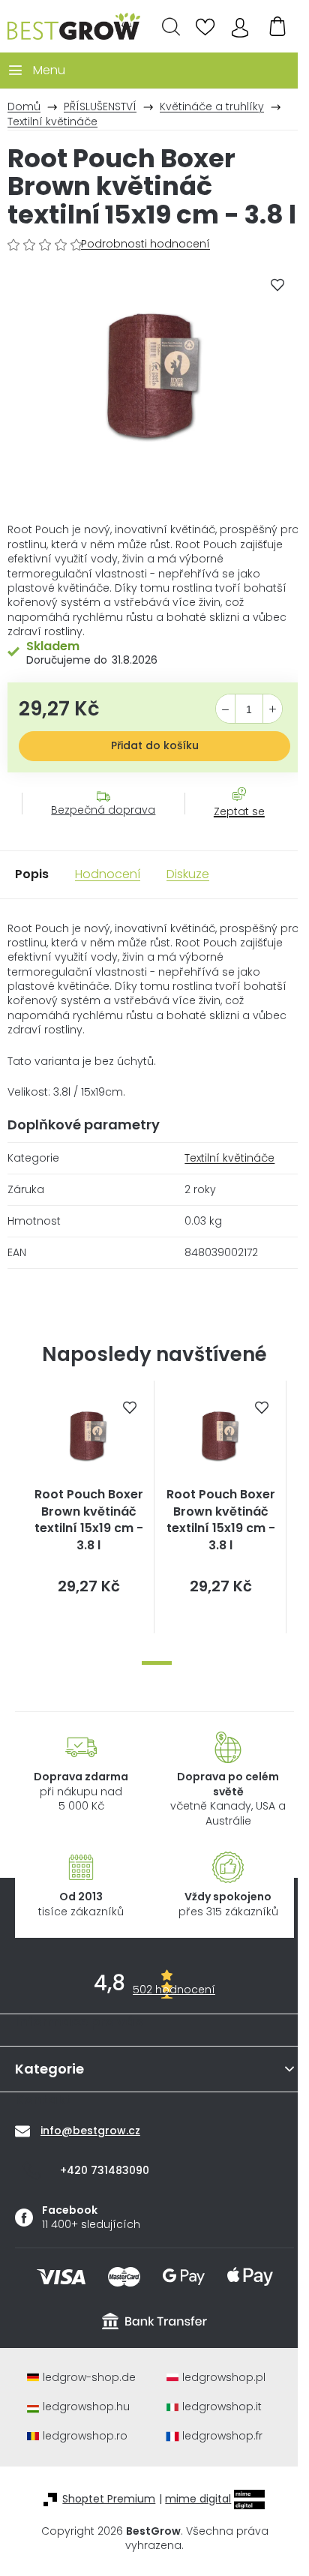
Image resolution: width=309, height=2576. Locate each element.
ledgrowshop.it (222, 2407)
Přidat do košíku (155, 745)
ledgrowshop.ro (85, 2436)
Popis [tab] (32, 874)
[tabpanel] (88, 1507)
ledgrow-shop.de (89, 2378)
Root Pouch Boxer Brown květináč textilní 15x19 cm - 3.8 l (89, 1520)
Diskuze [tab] (188, 874)
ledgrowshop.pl (224, 2378)
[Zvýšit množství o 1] (273, 709)
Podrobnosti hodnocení (145, 244)
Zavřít (231, 826)
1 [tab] (157, 1663)
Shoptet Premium (109, 2499)
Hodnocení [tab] (108, 874)
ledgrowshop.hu (86, 2407)
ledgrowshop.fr (222, 2436)
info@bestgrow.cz (90, 2131)
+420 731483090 (105, 2170)
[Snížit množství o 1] (225, 709)
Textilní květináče (229, 1158)
